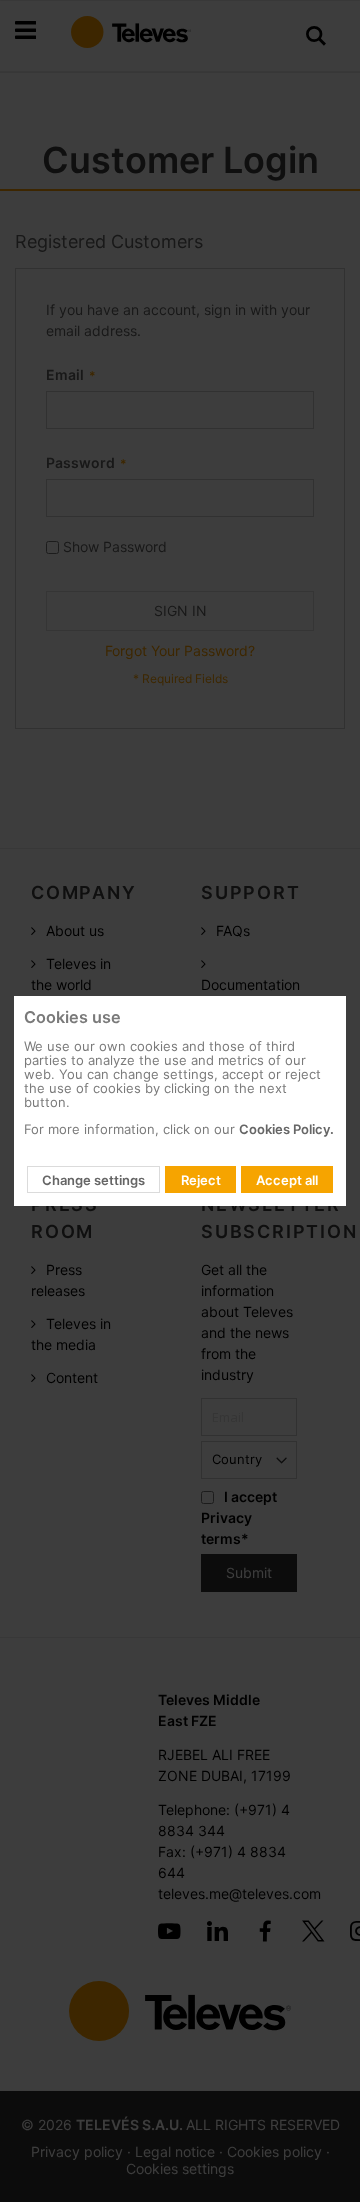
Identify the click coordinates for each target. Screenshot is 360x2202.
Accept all (287, 1180)
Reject (201, 1180)
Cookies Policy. (286, 1129)
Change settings (93, 1180)
